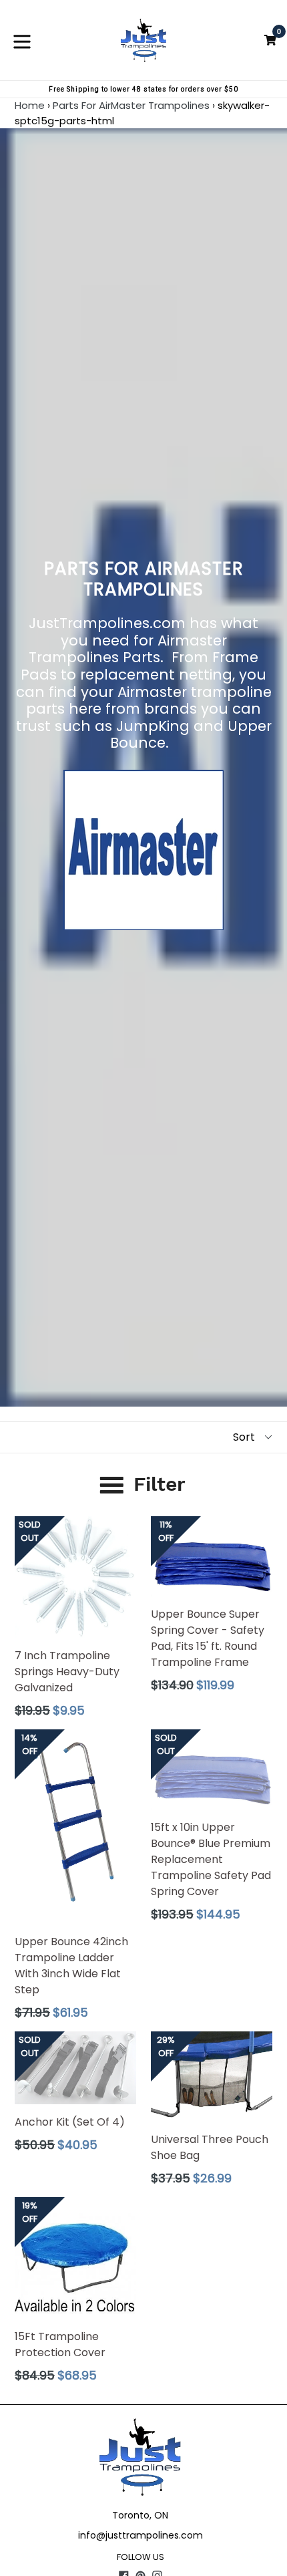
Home (30, 105)
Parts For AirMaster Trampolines (131, 105)
